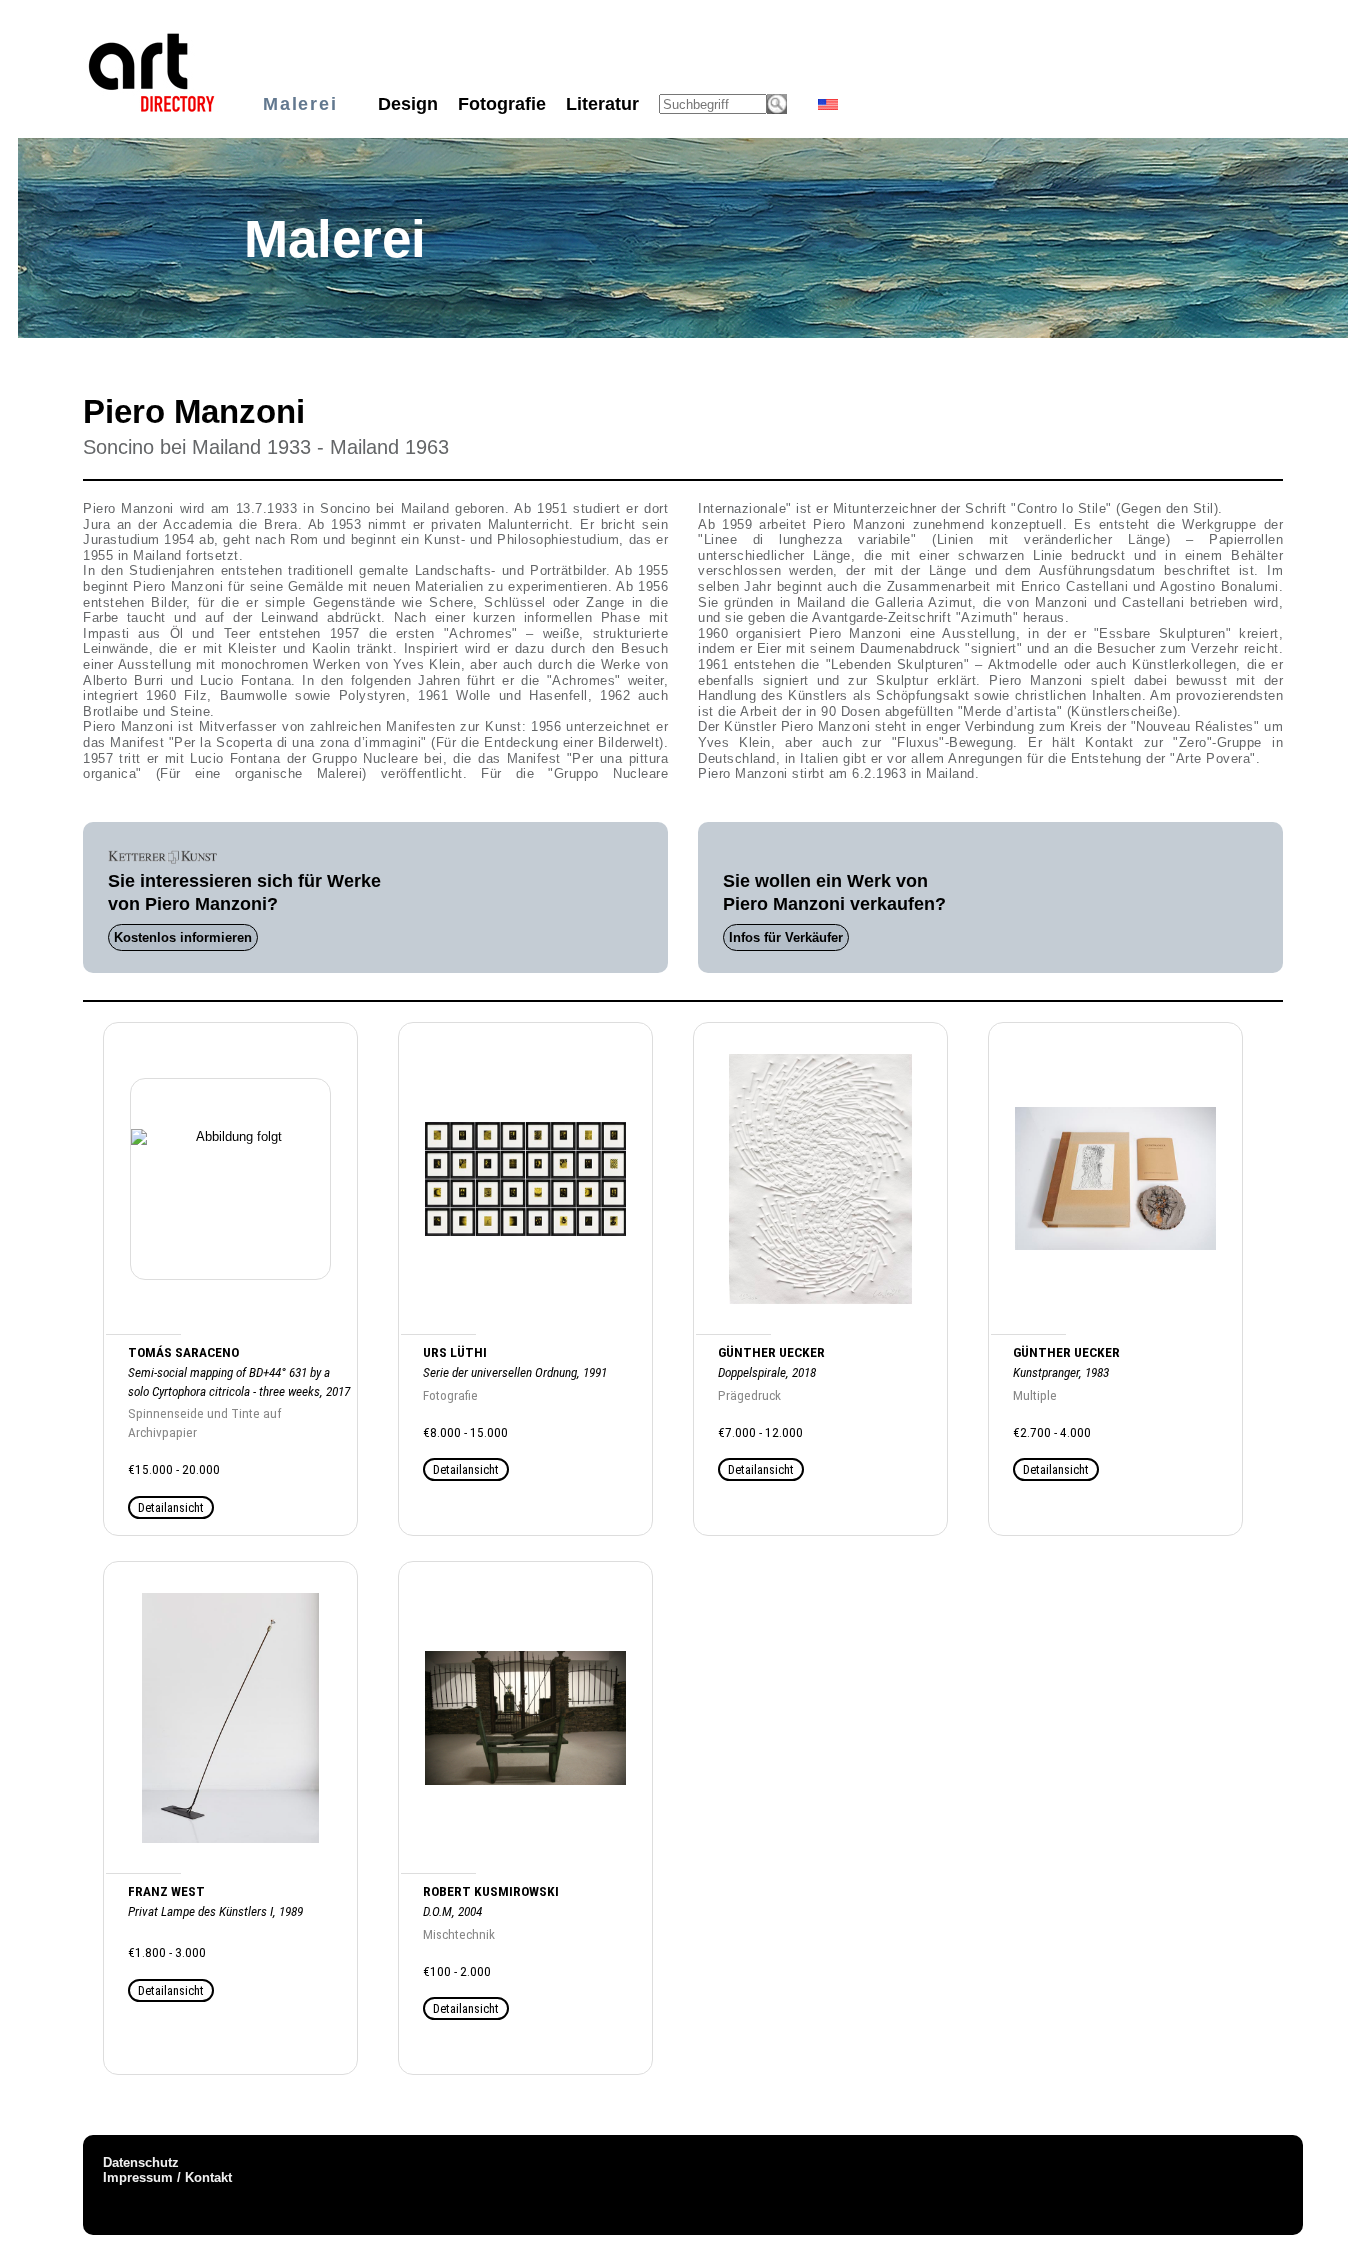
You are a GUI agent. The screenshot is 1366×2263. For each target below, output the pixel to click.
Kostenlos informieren (183, 937)
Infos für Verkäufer (786, 937)
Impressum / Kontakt (167, 2177)
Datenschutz (141, 2162)
